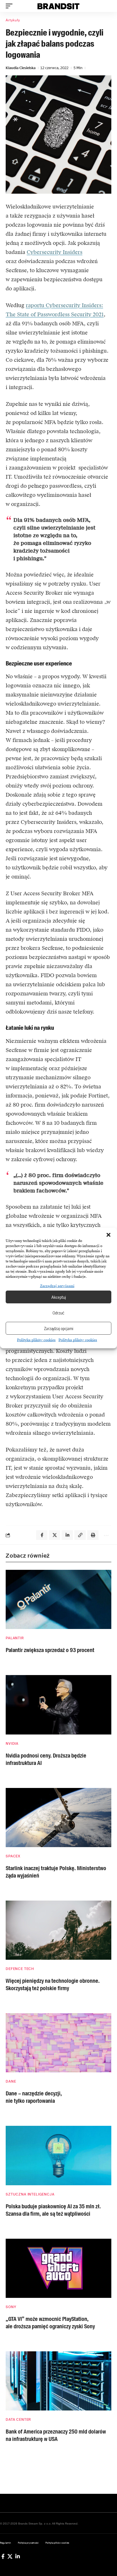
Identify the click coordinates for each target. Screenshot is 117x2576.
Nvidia (12, 1744)
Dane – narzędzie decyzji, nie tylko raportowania (34, 2097)
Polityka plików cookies (36, 1340)
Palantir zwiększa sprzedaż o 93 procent (50, 1650)
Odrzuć (58, 1313)
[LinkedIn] (18, 2556)
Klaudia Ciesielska (21, 68)
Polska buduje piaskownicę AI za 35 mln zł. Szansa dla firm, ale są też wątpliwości (53, 2210)
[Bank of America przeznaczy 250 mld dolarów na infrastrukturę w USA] (58, 2381)
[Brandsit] (59, 6)
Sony (11, 2307)
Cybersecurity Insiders (55, 252)
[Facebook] (3, 2556)
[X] (10, 2556)
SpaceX (13, 1856)
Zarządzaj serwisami (57, 1286)
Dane (11, 2081)
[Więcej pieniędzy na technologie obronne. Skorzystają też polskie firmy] (58, 1930)
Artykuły (13, 20)
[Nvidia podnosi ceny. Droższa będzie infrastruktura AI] (58, 1705)
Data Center (18, 2420)
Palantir (15, 1638)
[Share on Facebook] (42, 1535)
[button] (108, 1235)
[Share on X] (55, 1535)
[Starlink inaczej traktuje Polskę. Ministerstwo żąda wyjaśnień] (58, 1818)
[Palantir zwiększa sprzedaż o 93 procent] (58, 1599)
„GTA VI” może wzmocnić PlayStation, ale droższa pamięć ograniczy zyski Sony (50, 2323)
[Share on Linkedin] (67, 1535)
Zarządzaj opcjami (59, 1328)
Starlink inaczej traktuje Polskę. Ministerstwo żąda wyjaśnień (56, 1872)
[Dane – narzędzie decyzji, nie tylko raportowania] (58, 2043)
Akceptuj (59, 1297)
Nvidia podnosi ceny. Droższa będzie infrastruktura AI (46, 1759)
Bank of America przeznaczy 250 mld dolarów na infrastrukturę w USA (56, 2435)
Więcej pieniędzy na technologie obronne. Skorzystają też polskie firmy (53, 1984)
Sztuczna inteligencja (30, 2194)
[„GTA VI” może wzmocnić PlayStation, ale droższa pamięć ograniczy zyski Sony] (58, 2268)
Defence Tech (20, 1969)
